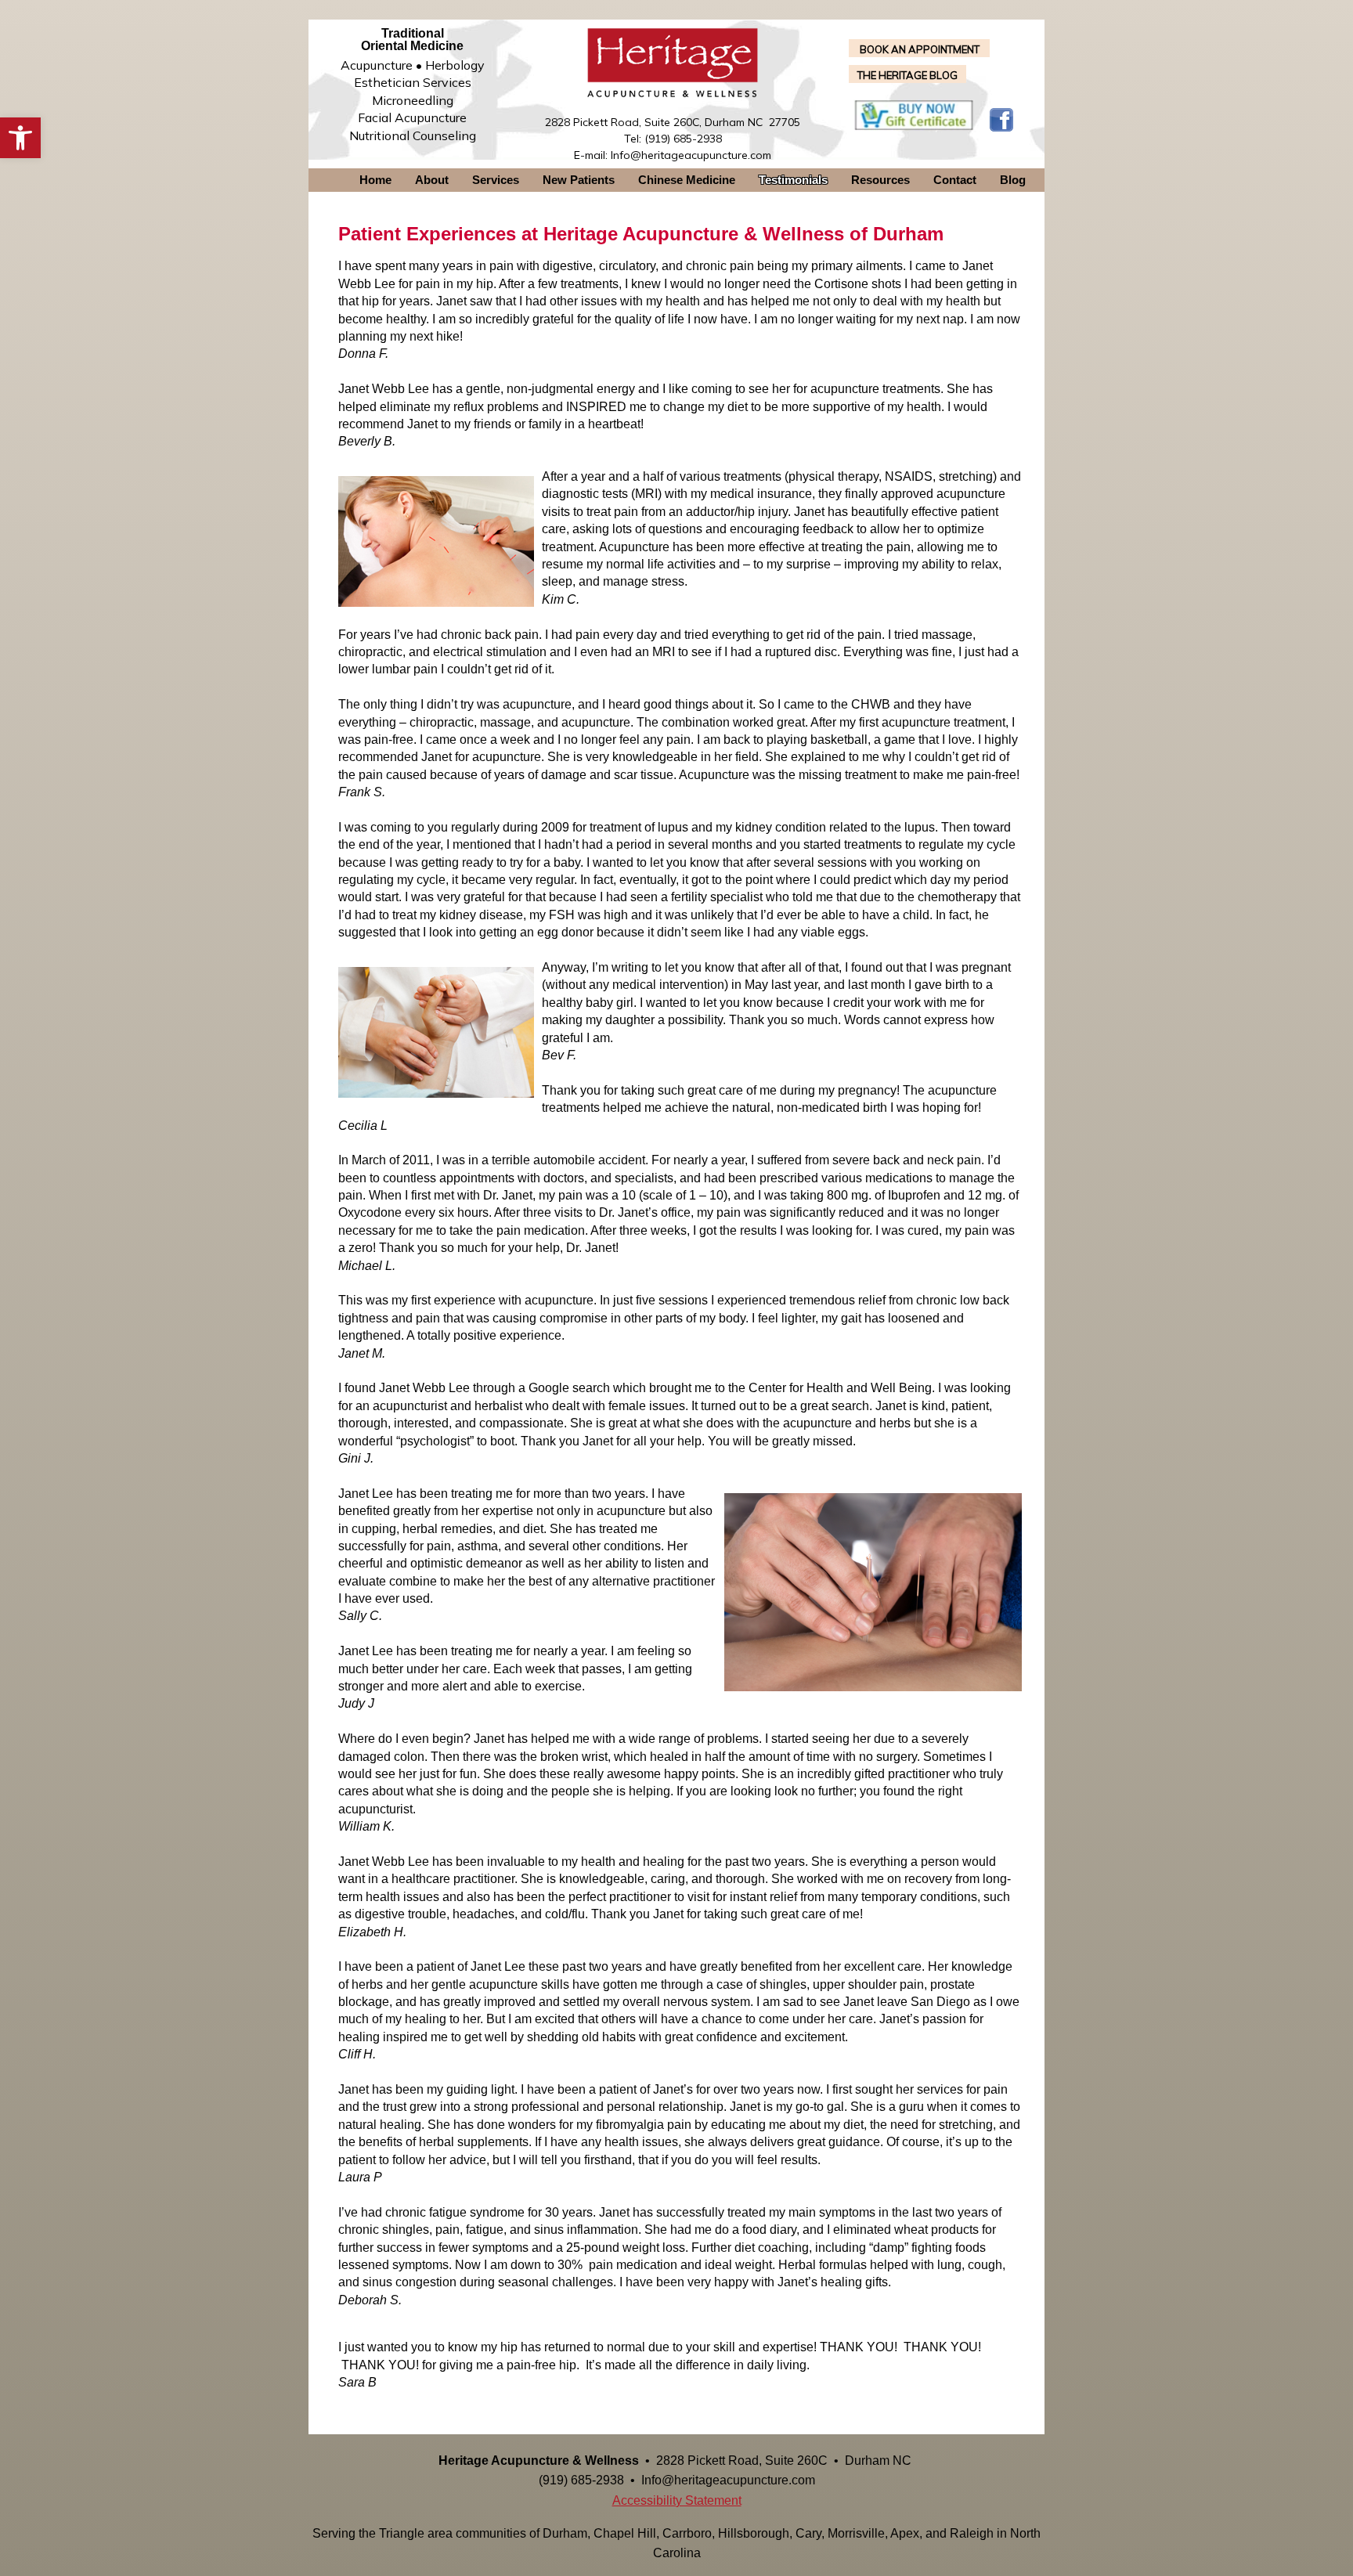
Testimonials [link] (793, 180)
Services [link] (496, 180)
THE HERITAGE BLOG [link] (907, 75)
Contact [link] (955, 180)
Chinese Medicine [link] (687, 180)
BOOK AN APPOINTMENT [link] (920, 49)
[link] (20, 138)
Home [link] (375, 180)
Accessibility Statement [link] (677, 2500)
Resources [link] (880, 180)
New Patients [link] (579, 180)
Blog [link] (1013, 180)
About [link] (432, 180)
